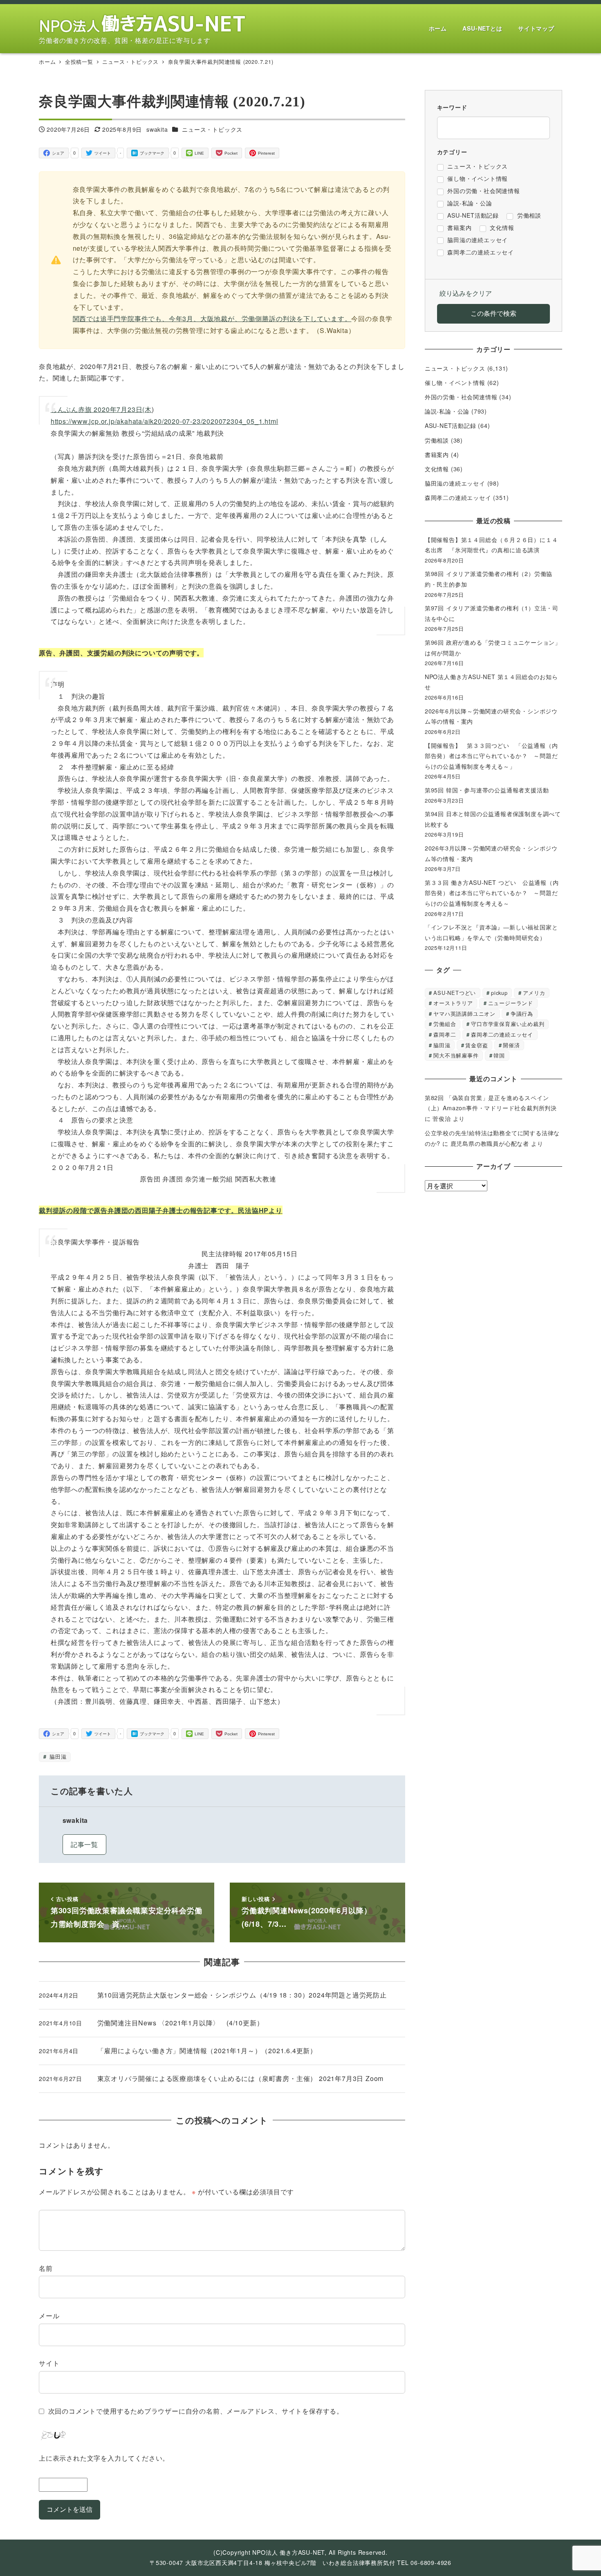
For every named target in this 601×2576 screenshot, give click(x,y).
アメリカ (534, 993)
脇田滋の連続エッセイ (455, 483)
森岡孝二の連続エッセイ (458, 497)
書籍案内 (437, 454)
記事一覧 (84, 1844)
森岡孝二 (445, 1034)
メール (49, 2316)
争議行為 (522, 1014)
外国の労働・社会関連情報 (461, 397)
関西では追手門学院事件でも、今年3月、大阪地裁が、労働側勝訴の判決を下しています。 (212, 318)
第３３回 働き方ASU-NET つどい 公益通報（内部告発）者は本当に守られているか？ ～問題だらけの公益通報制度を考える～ (492, 893)
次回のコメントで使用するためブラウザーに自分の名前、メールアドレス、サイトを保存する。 (196, 2411)
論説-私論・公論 (447, 411)
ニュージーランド (511, 1003)
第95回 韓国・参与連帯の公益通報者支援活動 (487, 790)
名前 (46, 2268)
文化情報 (437, 469)
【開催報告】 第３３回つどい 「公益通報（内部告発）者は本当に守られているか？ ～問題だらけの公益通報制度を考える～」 (491, 756)
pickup (499, 993)
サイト (49, 2363)
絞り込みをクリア (466, 293)
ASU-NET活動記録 (451, 425)
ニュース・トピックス (212, 129)
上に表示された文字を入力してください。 (104, 2458)
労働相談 (437, 440)
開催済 (511, 1045)
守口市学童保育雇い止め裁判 (508, 1024)
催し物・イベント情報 (455, 382)
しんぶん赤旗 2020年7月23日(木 (101, 409)
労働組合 (445, 1024)
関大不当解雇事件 (456, 1055)
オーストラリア (453, 1003)
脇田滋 (57, 1756)
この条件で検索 (493, 313)
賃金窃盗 (477, 1045)
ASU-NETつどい (455, 993)
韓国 (499, 1055)
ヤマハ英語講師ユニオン (464, 1014)
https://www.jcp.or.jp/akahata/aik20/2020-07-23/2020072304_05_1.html (165, 421)
